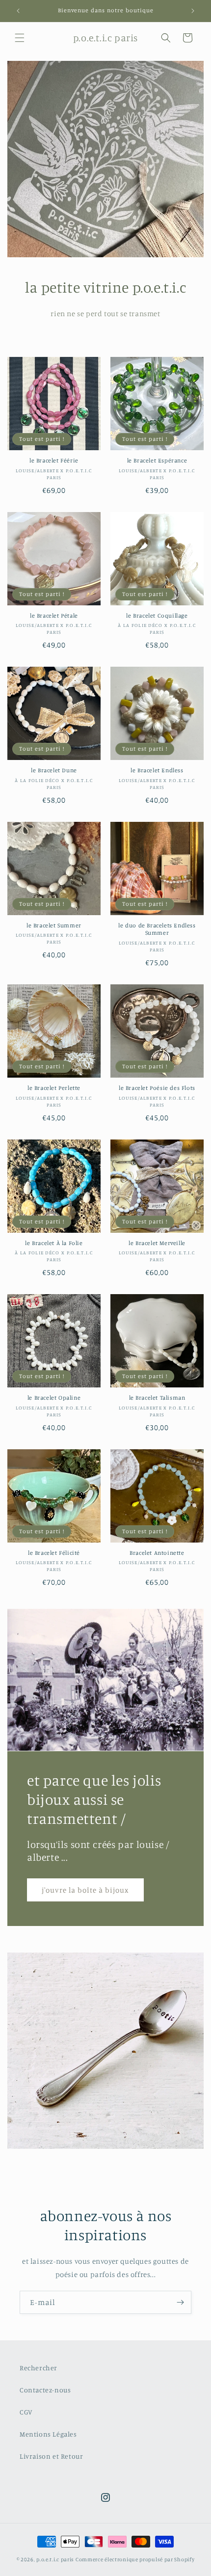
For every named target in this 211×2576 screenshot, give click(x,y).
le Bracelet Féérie (54, 460)
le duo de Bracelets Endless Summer (157, 929)
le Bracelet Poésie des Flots (157, 1088)
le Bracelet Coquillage (157, 615)
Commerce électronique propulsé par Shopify (135, 2559)
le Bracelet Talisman (157, 1397)
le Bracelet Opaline (54, 1397)
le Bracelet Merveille (157, 1243)
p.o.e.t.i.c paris (55, 2559)
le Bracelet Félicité (54, 1553)
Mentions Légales (48, 2434)
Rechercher (39, 2368)
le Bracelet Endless (157, 770)
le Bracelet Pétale (54, 615)
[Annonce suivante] (193, 11)
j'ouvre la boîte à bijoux (85, 1889)
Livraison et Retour (51, 2456)
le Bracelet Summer (54, 925)
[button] (20, 38)
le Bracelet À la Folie (54, 1243)
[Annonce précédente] (18, 11)
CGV (26, 2412)
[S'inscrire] (180, 2302)
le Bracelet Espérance (157, 460)
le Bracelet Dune (54, 770)
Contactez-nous (45, 2390)
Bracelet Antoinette (157, 1553)
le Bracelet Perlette (54, 1088)
